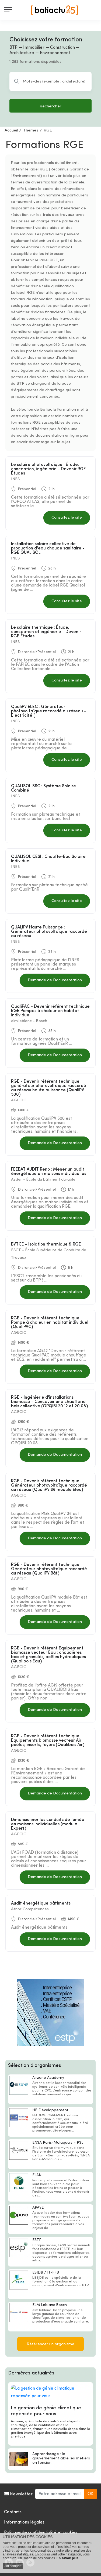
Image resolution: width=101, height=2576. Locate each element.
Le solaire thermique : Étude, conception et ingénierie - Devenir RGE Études (46, 632)
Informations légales (24, 2522)
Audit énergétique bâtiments (41, 1903)
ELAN (37, 2175)
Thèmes (31, 131)
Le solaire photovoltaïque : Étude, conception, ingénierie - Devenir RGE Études (48, 469)
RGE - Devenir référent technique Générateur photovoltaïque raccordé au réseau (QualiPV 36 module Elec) (49, 1485)
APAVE (38, 2208)
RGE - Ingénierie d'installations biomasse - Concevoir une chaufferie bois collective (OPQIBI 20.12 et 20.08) (49, 1402)
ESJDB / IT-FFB (46, 2273)
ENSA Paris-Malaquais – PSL (58, 2143)
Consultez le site (67, 518)
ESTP (37, 2240)
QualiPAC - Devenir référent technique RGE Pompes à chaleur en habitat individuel (50, 1011)
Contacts (13, 2512)
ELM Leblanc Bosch (50, 2305)
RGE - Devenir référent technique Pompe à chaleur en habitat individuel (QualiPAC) (50, 1323)
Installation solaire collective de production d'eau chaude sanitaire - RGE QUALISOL (48, 548)
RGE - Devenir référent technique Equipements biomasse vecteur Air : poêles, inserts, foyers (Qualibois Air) (48, 1741)
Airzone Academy (48, 2078)
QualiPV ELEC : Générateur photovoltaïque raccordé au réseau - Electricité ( (49, 711)
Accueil (11, 131)
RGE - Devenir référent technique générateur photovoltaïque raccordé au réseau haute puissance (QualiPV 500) (49, 1088)
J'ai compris (13, 2566)
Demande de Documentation (55, 980)
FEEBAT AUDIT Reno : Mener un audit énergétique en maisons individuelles (49, 1172)
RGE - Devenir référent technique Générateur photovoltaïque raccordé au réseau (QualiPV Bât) (49, 1569)
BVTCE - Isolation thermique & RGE (46, 1244)
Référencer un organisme (50, 2344)
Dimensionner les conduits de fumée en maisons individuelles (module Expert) (48, 1824)
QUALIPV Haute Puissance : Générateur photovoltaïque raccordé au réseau (49, 932)
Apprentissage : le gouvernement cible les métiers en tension (61, 2458)
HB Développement (50, 2110)
